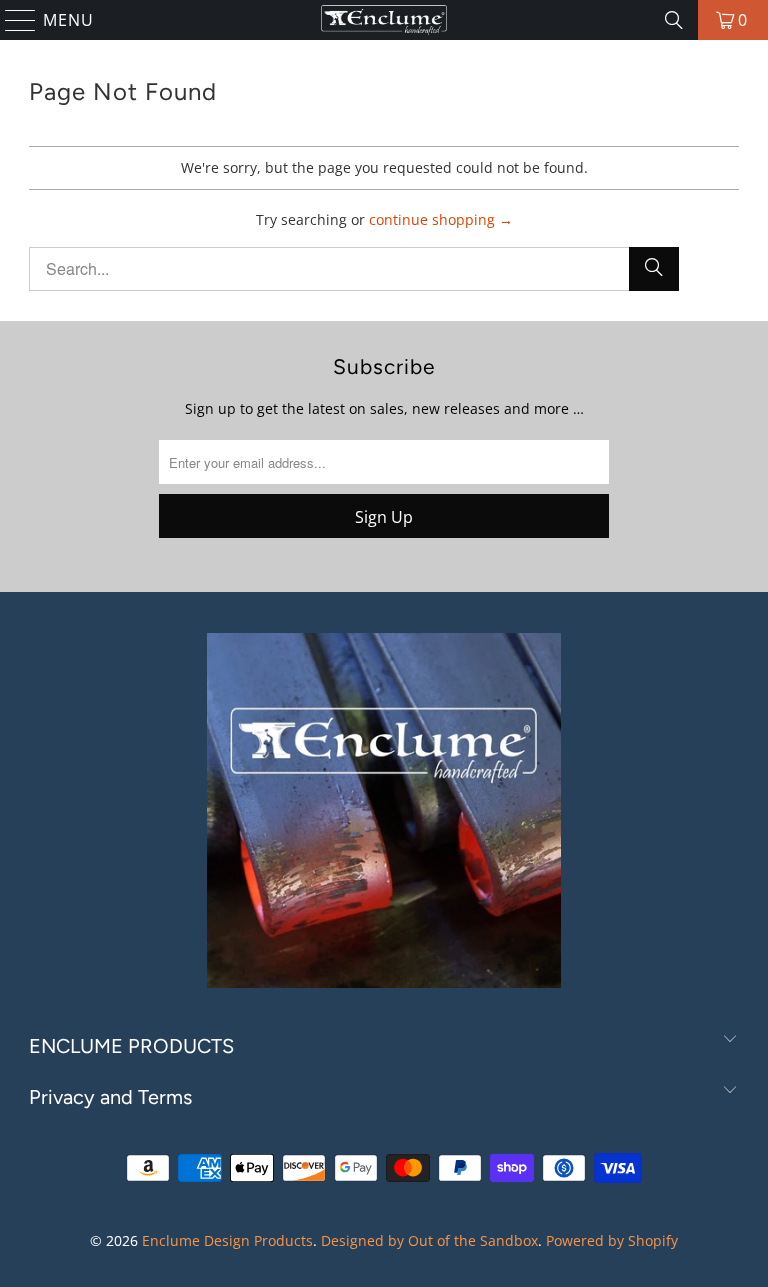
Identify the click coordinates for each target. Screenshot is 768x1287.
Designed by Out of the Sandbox (429, 1240)
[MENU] (12, 20)
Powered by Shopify (612, 1240)
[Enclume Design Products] (384, 20)
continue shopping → (441, 219)
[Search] (674, 20)
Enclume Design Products (227, 1240)
